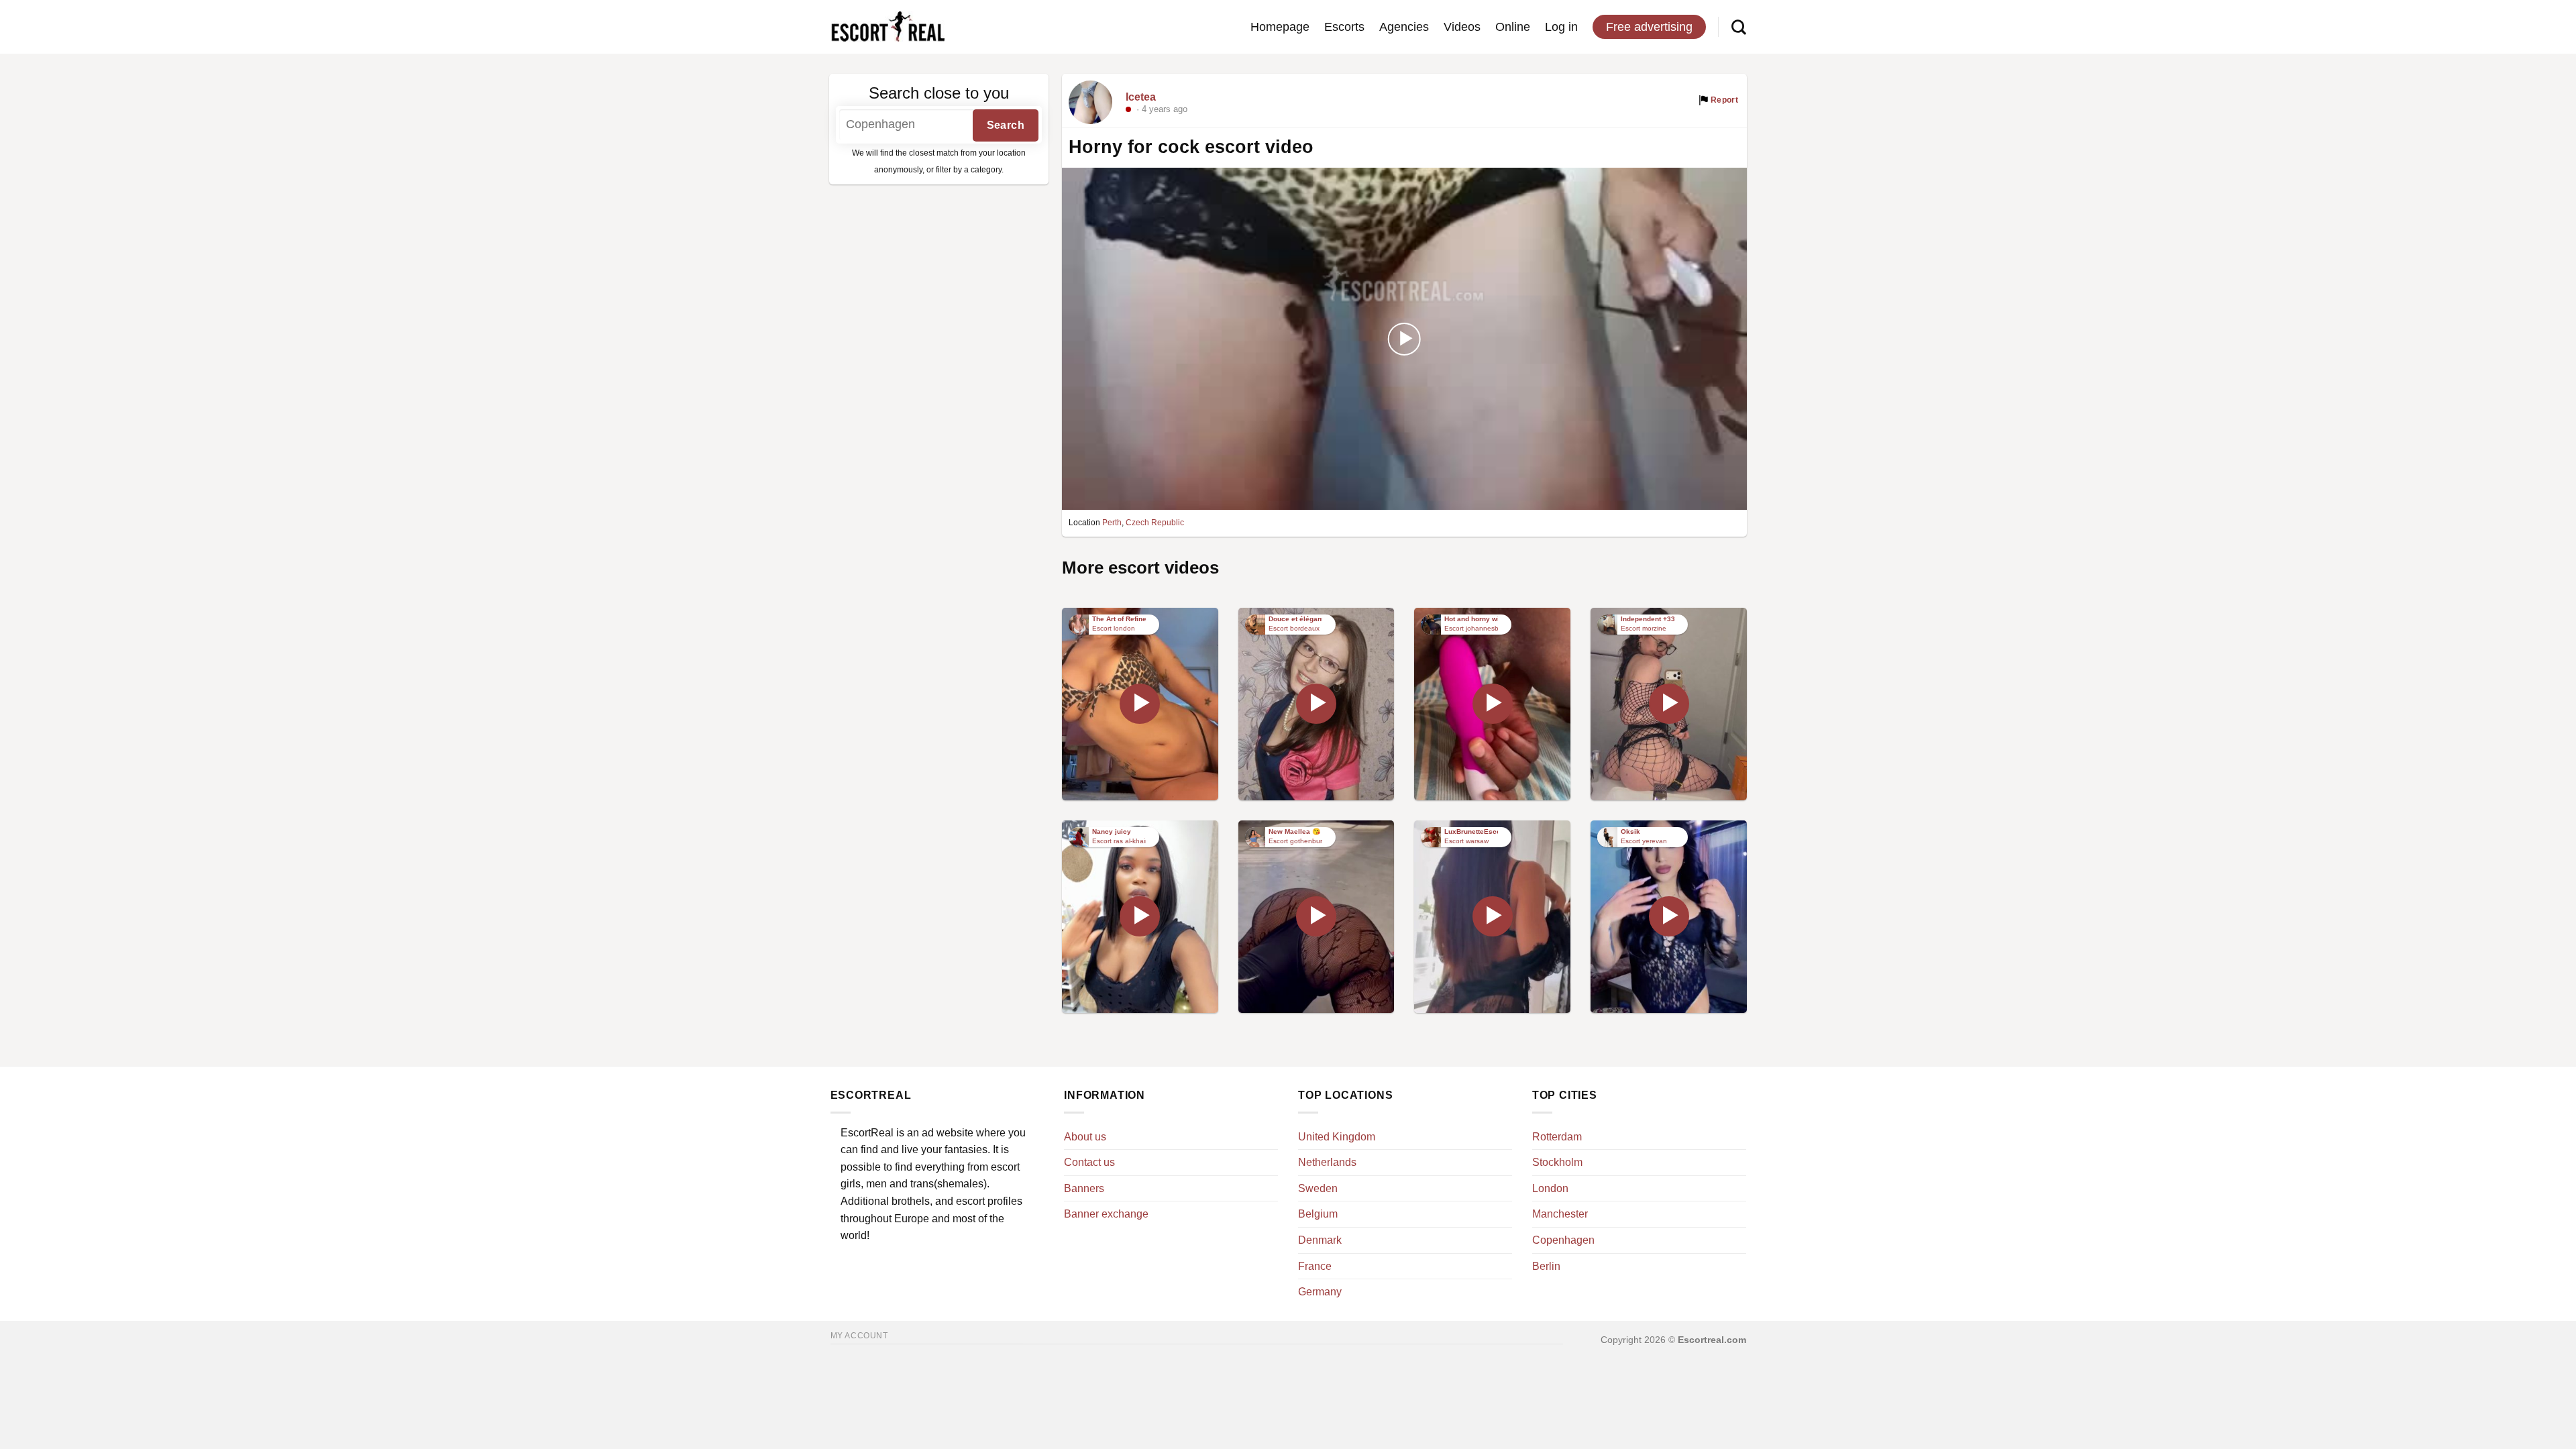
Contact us (1089, 1162)
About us (1085, 1137)
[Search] (1739, 27)
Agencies (1404, 27)
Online (1513, 27)
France (1315, 1266)
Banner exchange (1106, 1214)
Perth (1112, 523)
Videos (1462, 27)
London (1550, 1188)
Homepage (1280, 27)
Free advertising (1649, 27)
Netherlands (1327, 1162)
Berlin (1546, 1266)
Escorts (1344, 27)
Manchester (1560, 1214)
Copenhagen (1563, 1240)
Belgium (1318, 1214)
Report (1724, 100)
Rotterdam (1557, 1137)
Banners (1084, 1188)
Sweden (1318, 1188)
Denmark (1320, 1240)
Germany (1320, 1292)
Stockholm (1557, 1162)
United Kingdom (1337, 1137)
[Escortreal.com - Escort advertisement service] (888, 27)
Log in (1561, 27)
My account (859, 1336)
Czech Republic (1155, 523)
